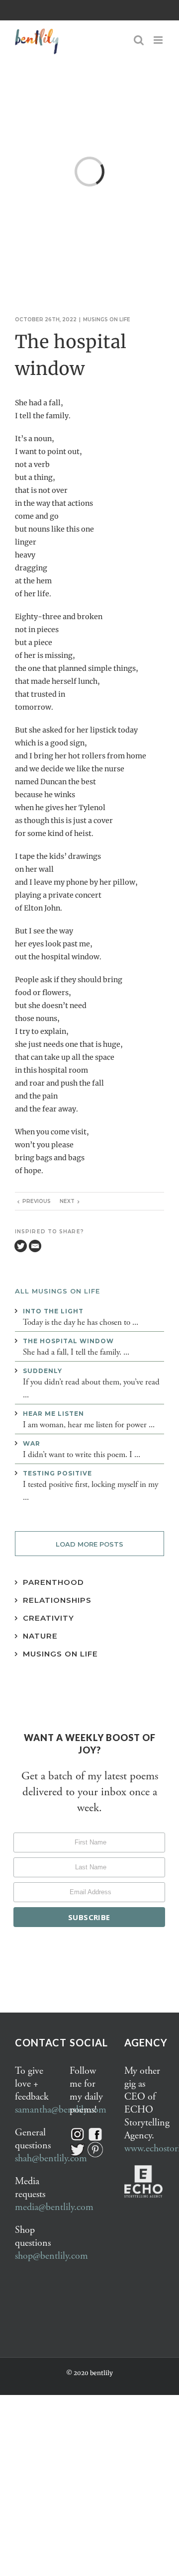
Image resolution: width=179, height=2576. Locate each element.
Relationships (57, 1600)
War (32, 1443)
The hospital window (68, 1341)
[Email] (35, 1246)
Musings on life (107, 320)
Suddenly (43, 1371)
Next (67, 1201)
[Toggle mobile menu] (159, 40)
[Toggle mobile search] (139, 40)
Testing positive (57, 1473)
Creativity (48, 1618)
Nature (40, 1636)
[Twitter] (21, 1246)
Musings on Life (60, 1654)
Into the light (53, 1311)
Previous (37, 1201)
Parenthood (53, 1582)
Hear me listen (53, 1414)
